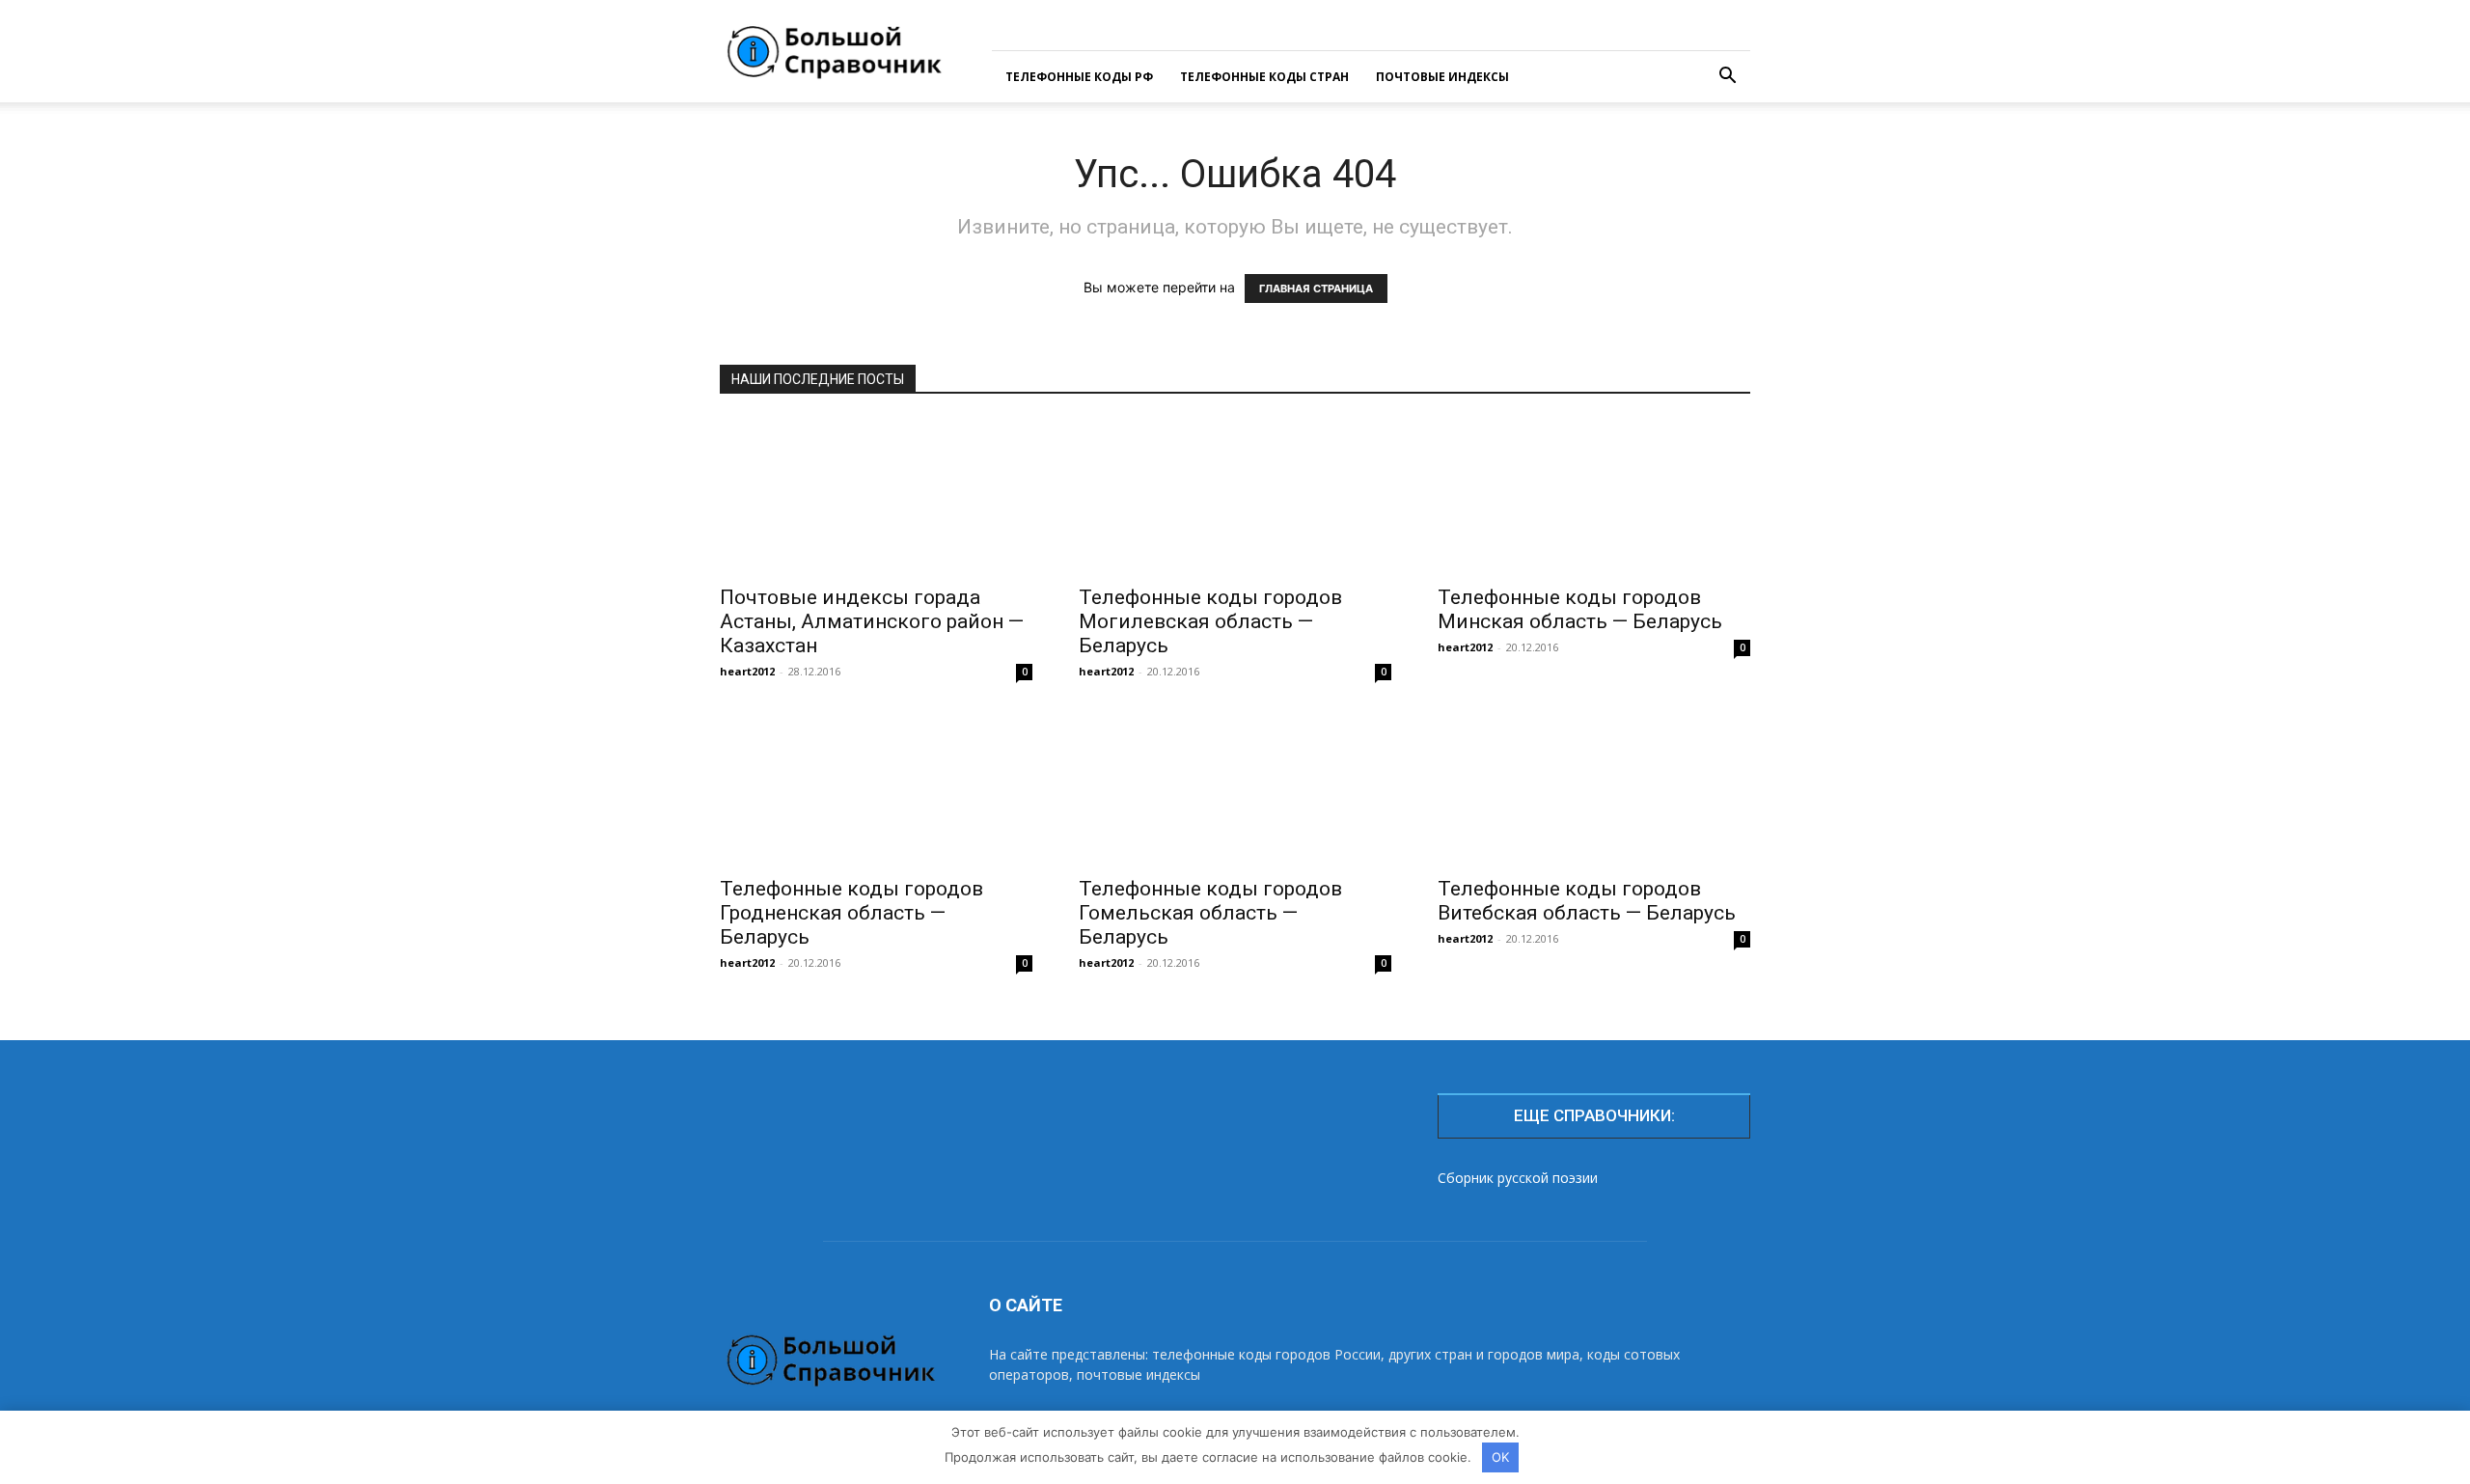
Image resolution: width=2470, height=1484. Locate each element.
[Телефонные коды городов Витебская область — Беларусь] (1594, 787)
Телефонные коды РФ (1079, 77)
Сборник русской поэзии (1518, 1178)
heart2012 (747, 671)
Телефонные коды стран (1264, 77)
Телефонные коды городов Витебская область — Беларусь (1587, 901)
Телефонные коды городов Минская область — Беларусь (1580, 609)
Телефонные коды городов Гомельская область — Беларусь (1210, 913)
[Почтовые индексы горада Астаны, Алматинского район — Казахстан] (876, 496)
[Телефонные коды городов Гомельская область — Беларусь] (1235, 787)
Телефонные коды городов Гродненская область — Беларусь (851, 913)
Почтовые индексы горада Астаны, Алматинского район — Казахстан (872, 621)
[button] (1727, 78)
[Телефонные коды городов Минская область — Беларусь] (1594, 496)
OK (1500, 1457)
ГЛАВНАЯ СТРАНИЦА (1316, 289)
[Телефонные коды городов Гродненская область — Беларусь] (876, 787)
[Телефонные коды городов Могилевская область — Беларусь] (1235, 496)
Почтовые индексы (1442, 77)
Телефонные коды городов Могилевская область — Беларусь (1210, 621)
